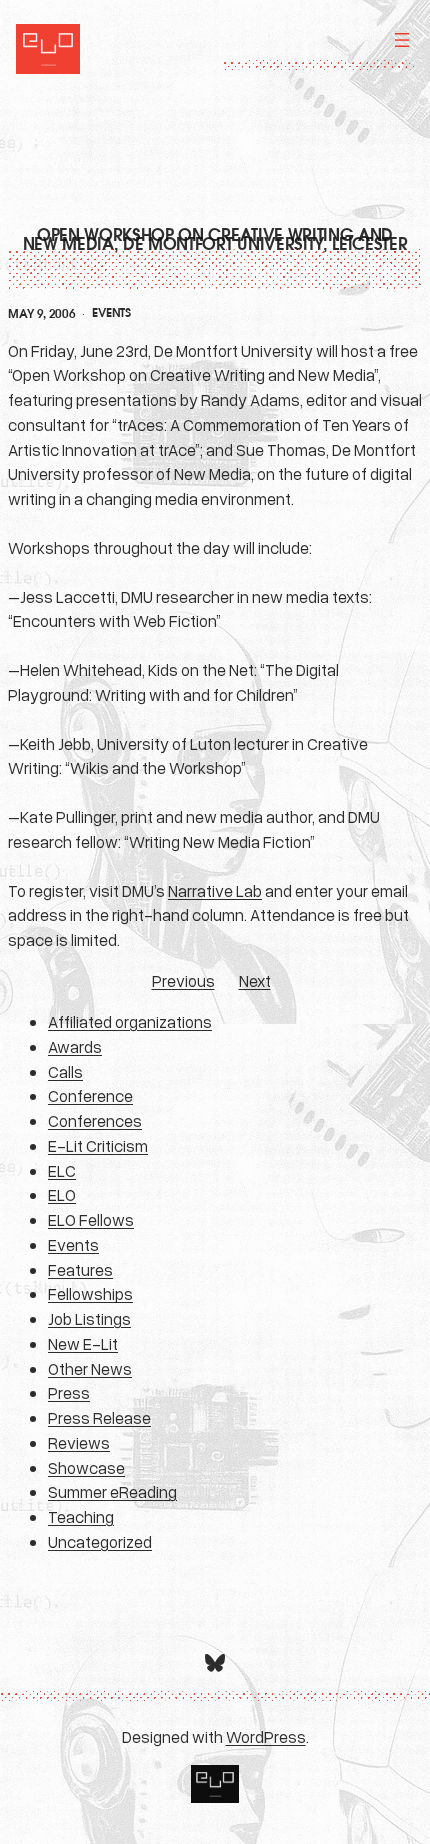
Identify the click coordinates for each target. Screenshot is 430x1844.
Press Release (99, 1417)
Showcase (86, 1467)
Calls (65, 1071)
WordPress (266, 1736)
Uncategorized (100, 1541)
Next (255, 980)
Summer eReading (112, 1491)
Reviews (79, 1442)
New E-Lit (83, 1343)
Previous (183, 980)
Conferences (95, 1120)
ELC (62, 1170)
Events (111, 313)
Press (69, 1392)
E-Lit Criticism (98, 1145)
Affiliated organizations (130, 1021)
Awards (75, 1046)
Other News (90, 1368)
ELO (62, 1194)
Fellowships (90, 1293)
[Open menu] (402, 40)
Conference (90, 1095)
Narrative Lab (215, 890)
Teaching (81, 1516)
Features (80, 1269)
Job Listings (89, 1318)
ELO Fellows (91, 1219)
